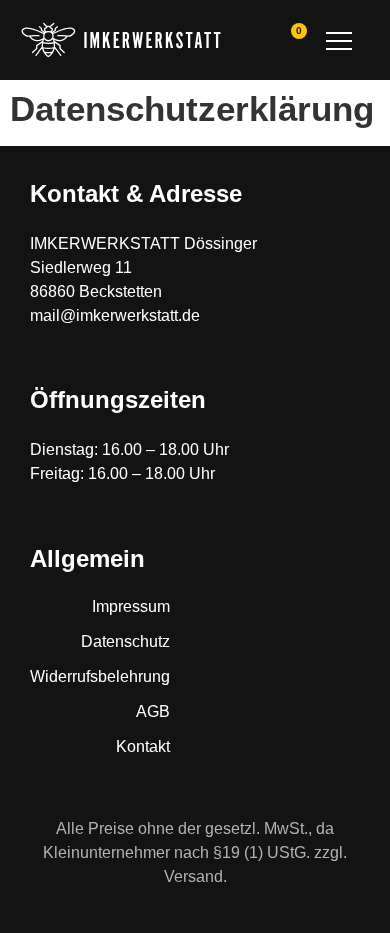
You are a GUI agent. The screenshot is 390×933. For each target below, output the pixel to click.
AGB (153, 711)
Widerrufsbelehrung (100, 676)
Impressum (131, 606)
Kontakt (143, 746)
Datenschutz (125, 641)
